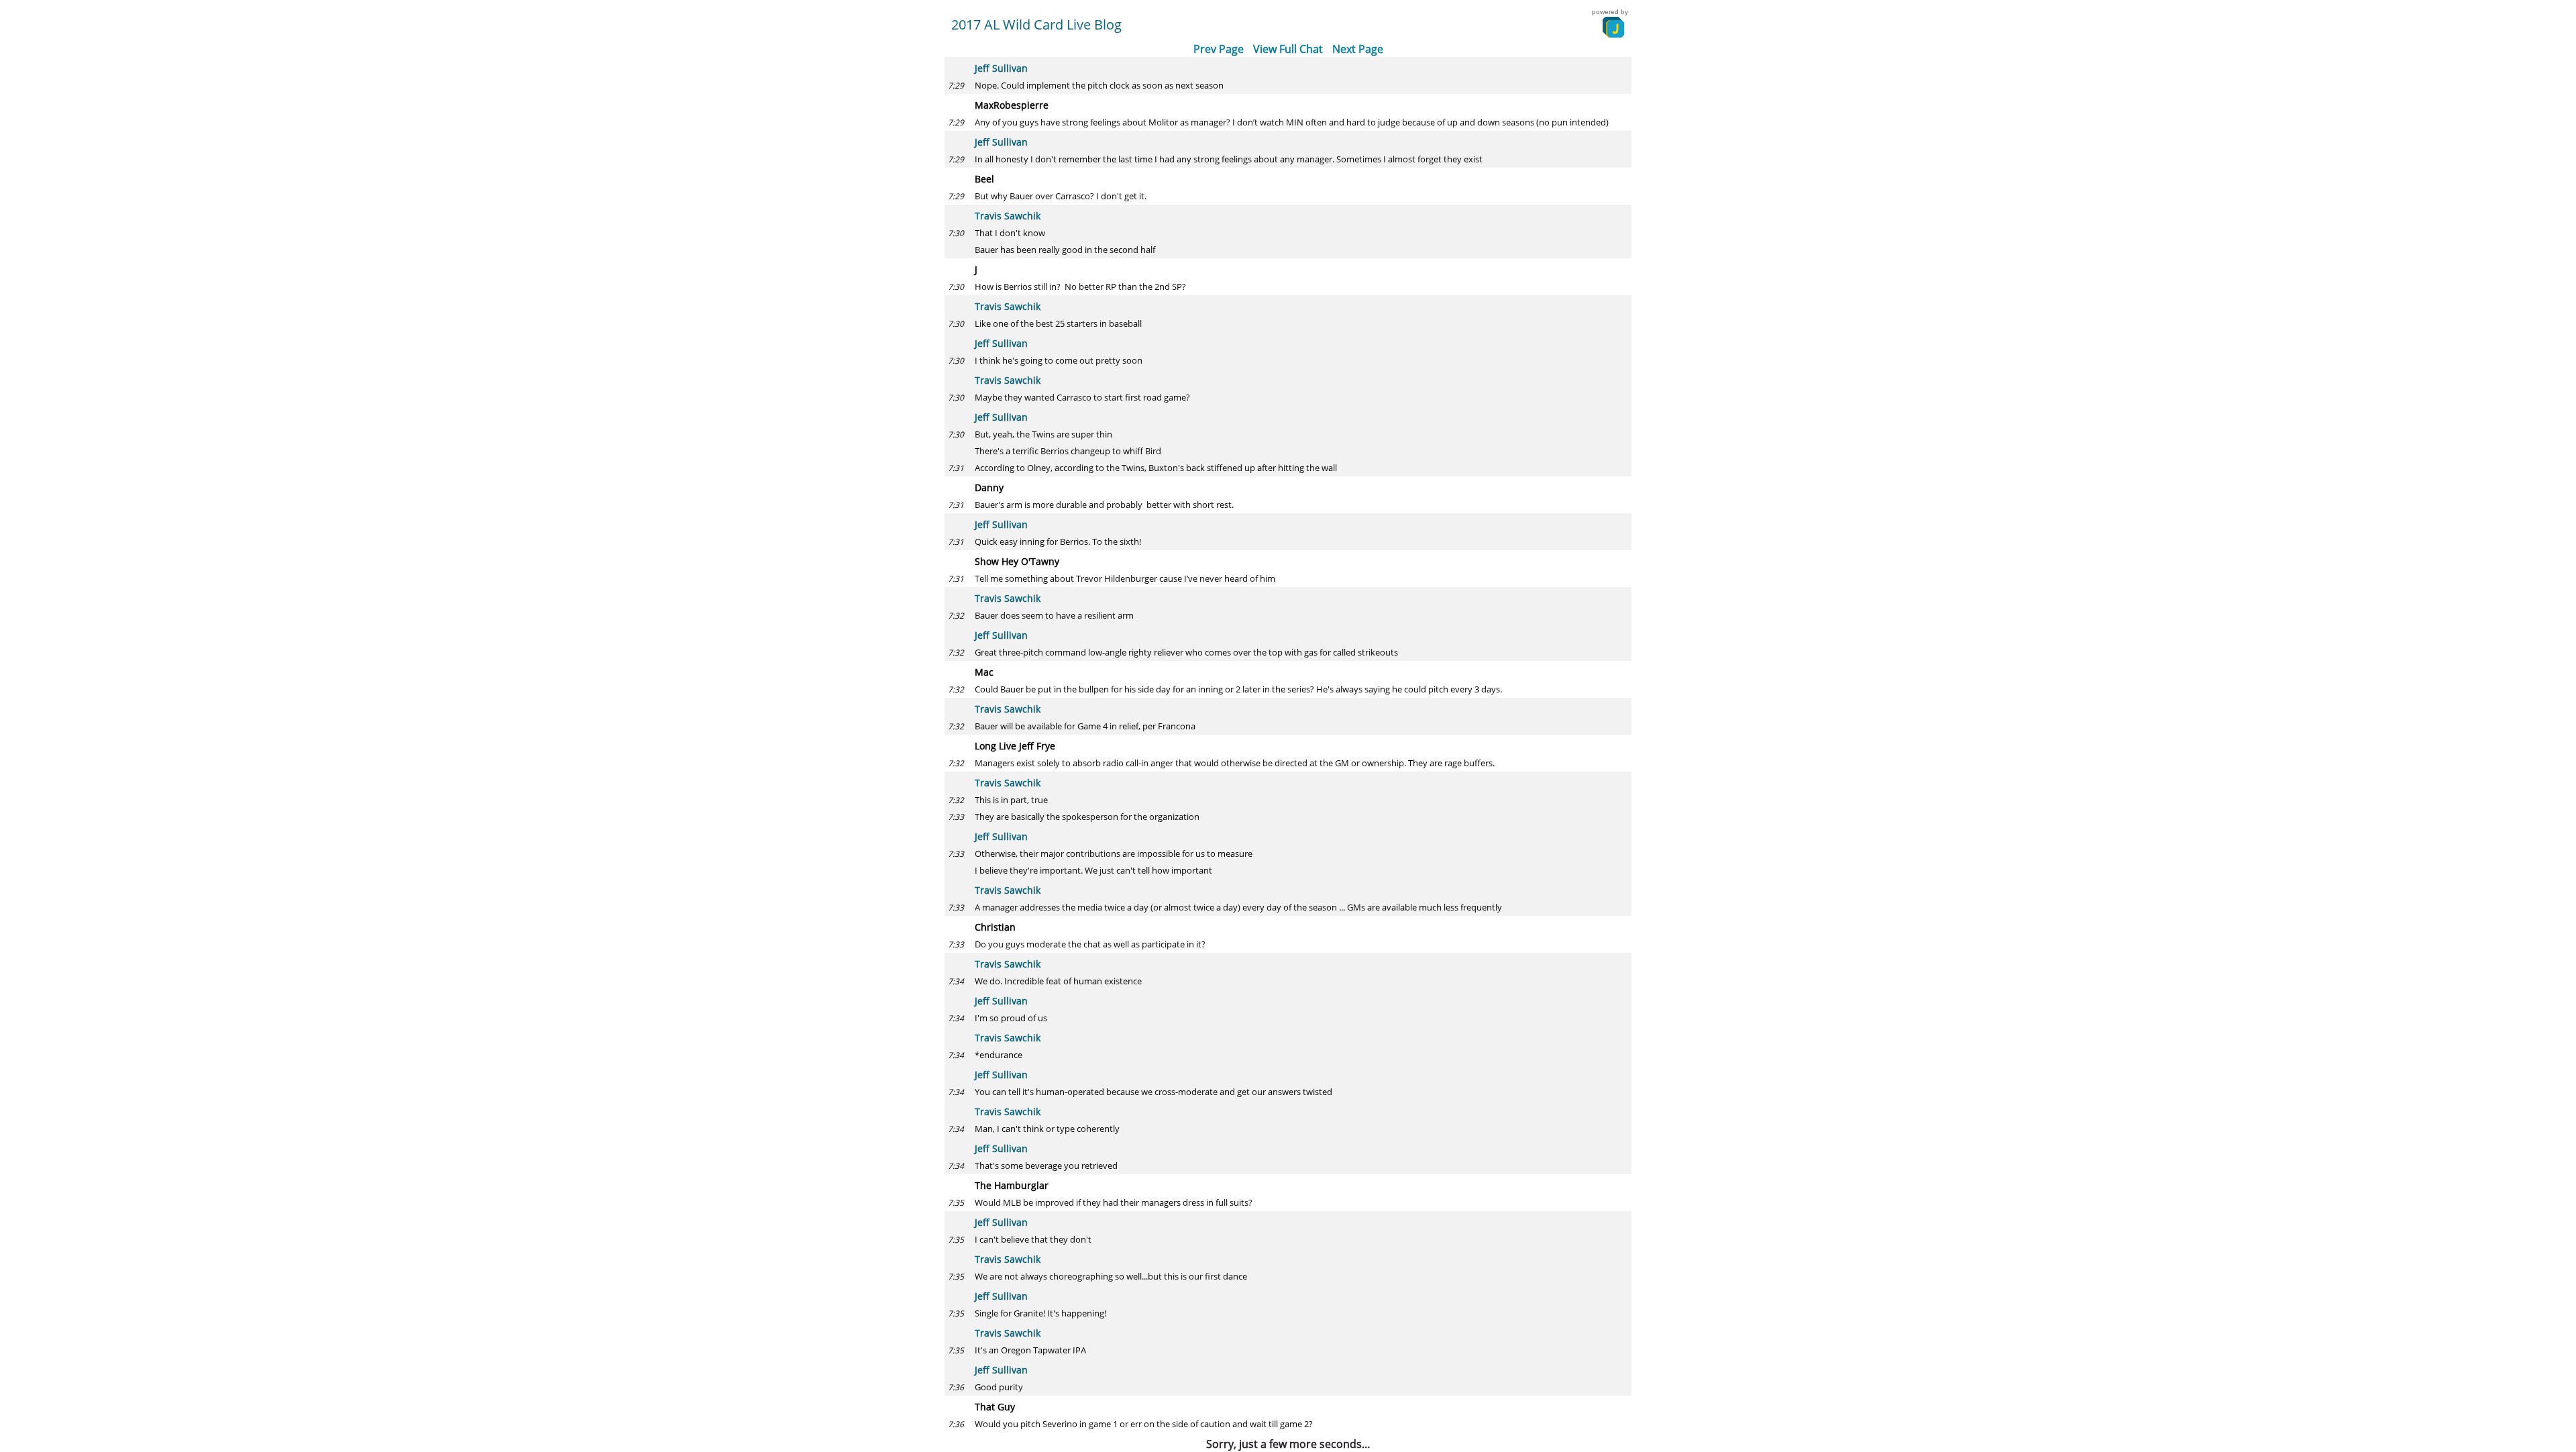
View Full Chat (1288, 49)
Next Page (1358, 49)
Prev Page (1219, 49)
